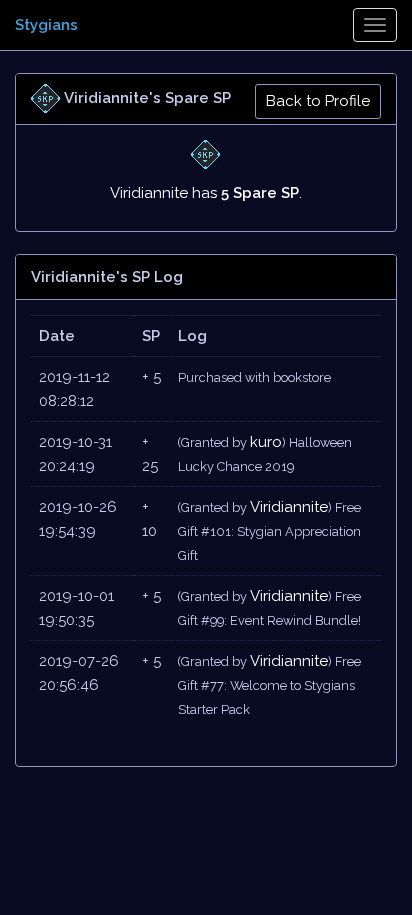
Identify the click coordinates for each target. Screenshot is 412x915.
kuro (266, 442)
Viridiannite (289, 507)
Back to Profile (318, 101)
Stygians (46, 25)
